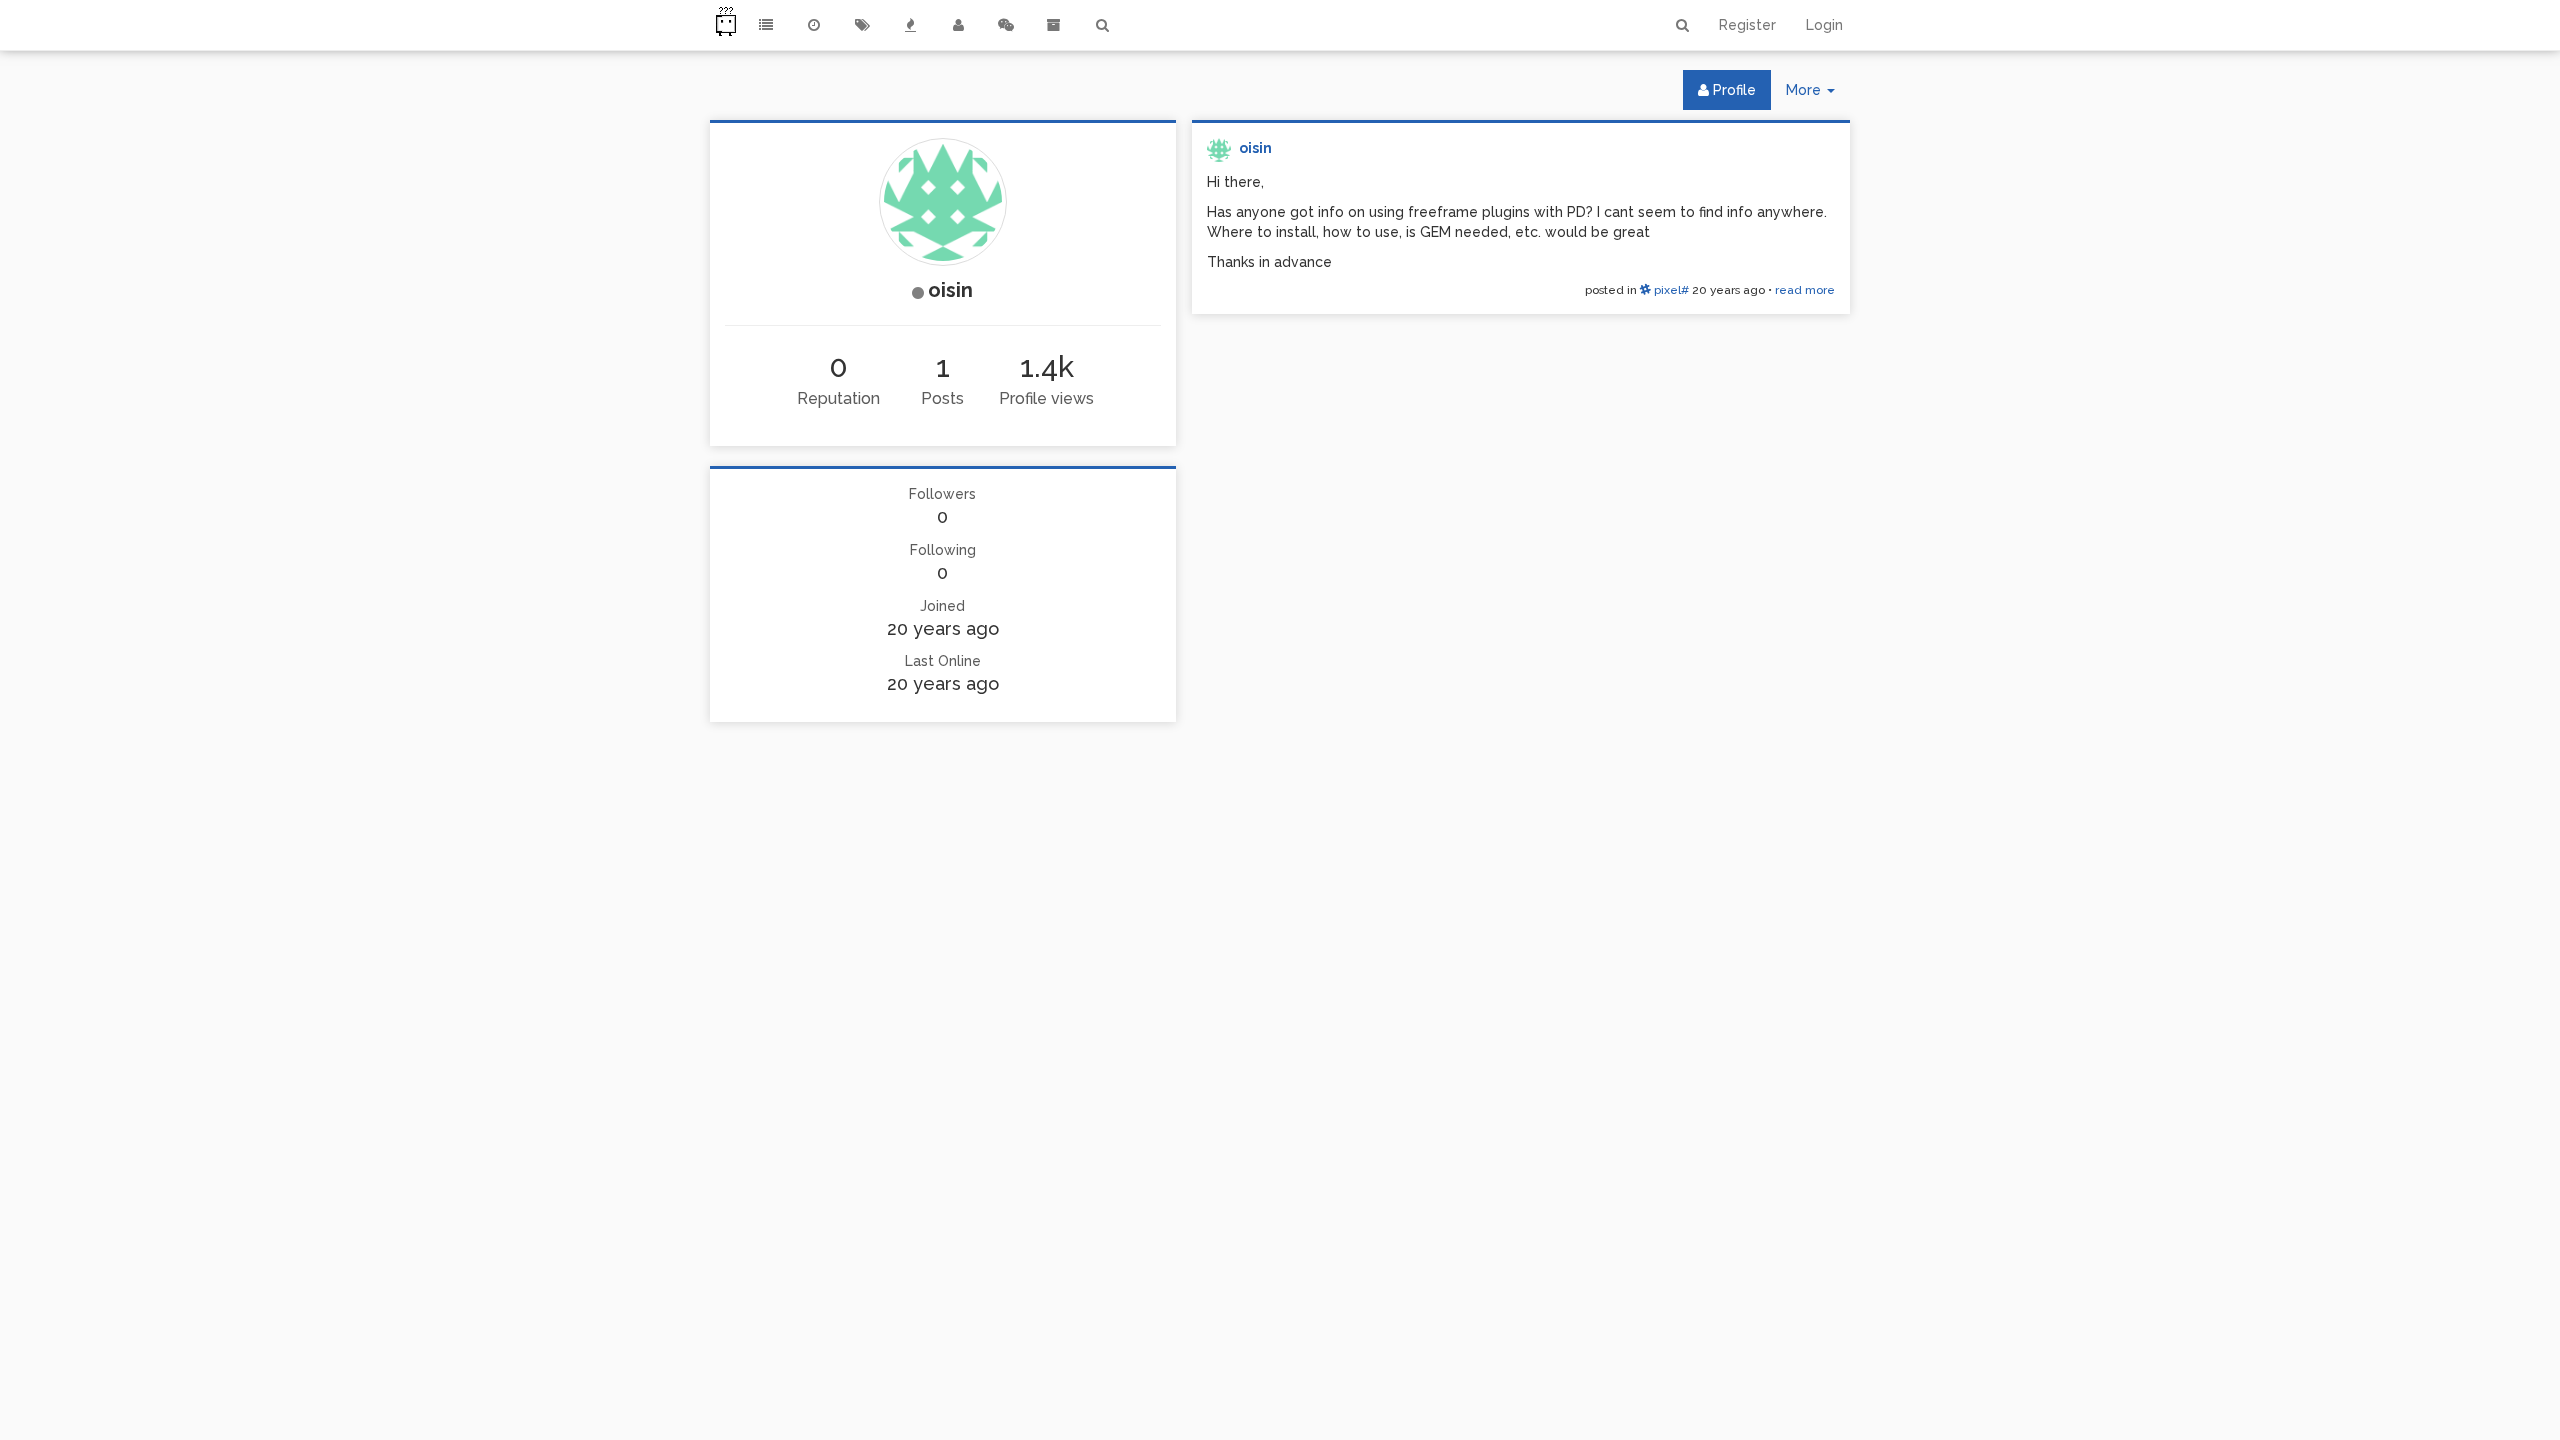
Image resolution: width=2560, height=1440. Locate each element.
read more (1805, 290)
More (1818, 95)
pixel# (1670, 290)
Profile (1732, 90)
